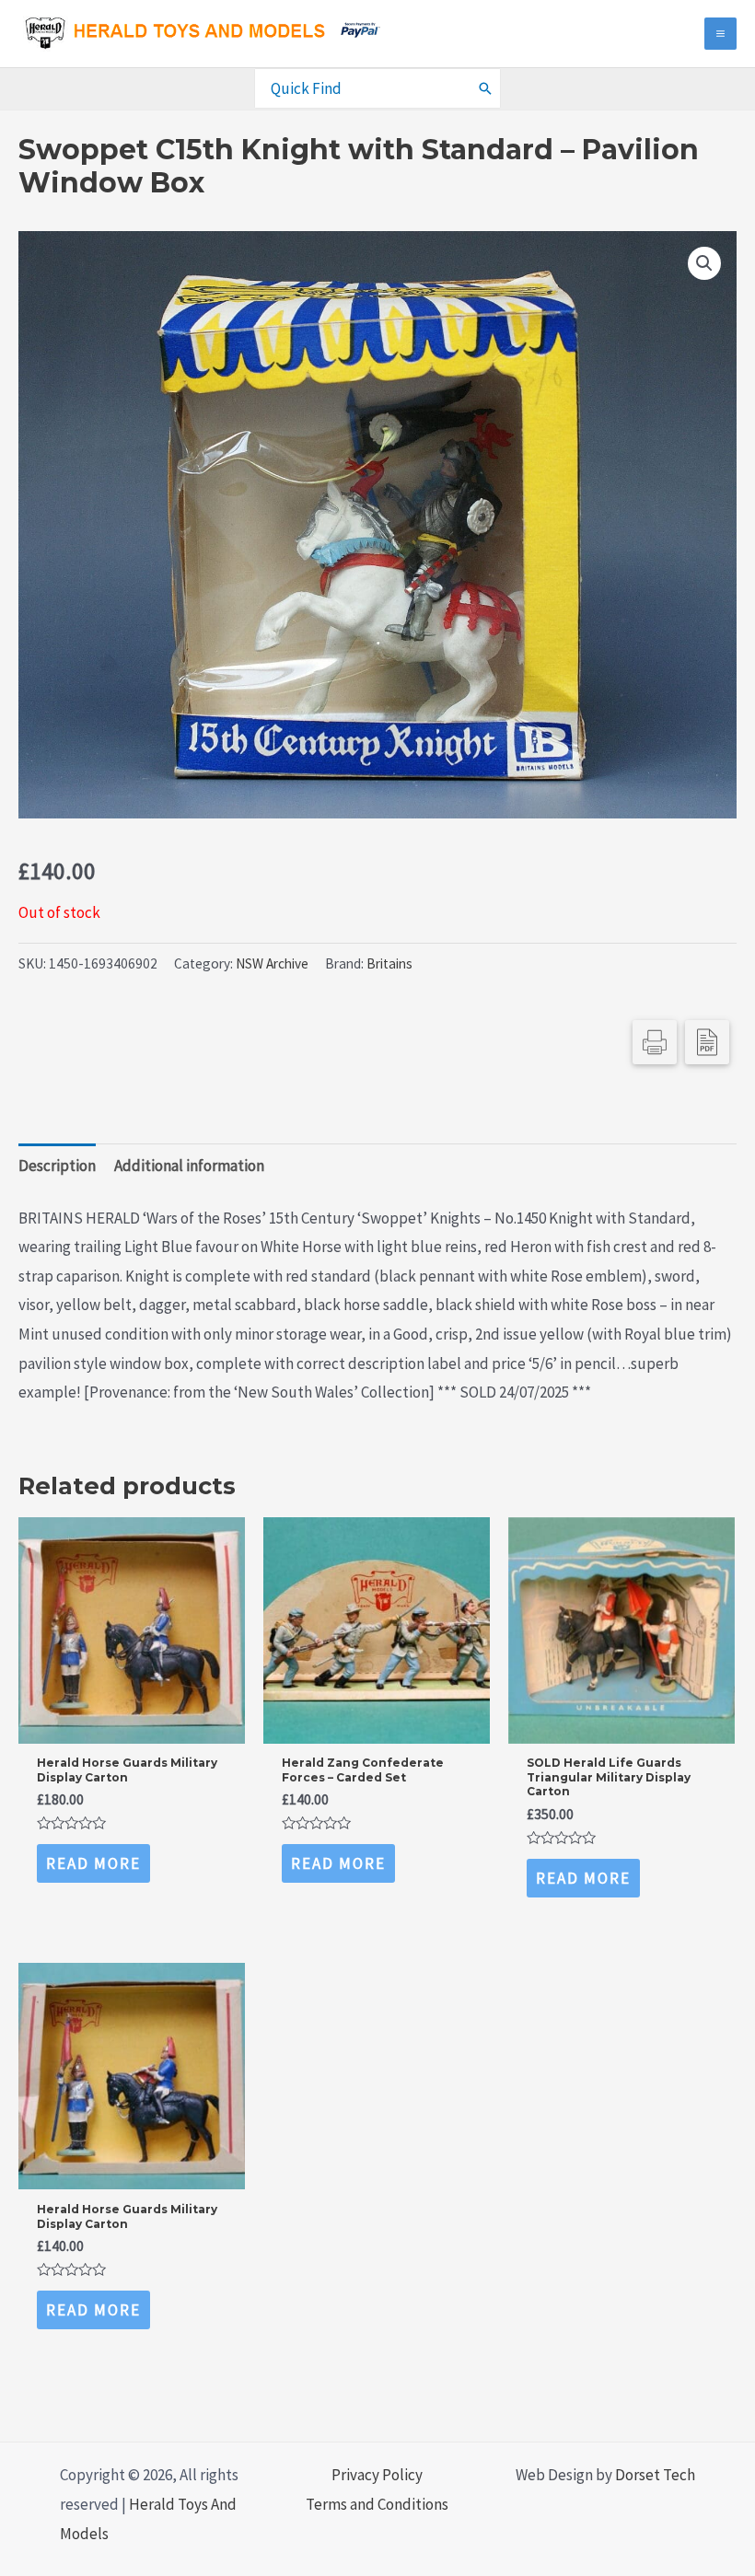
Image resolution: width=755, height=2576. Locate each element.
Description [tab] (57, 1166)
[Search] (486, 88)
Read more (93, 1863)
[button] (704, 263)
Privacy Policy (377, 2475)
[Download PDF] (707, 1042)
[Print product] (655, 1042)
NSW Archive (272, 963)
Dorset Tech (655, 2475)
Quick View (131, 1726)
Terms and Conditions (377, 2504)
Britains (389, 963)
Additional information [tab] (189, 1166)
